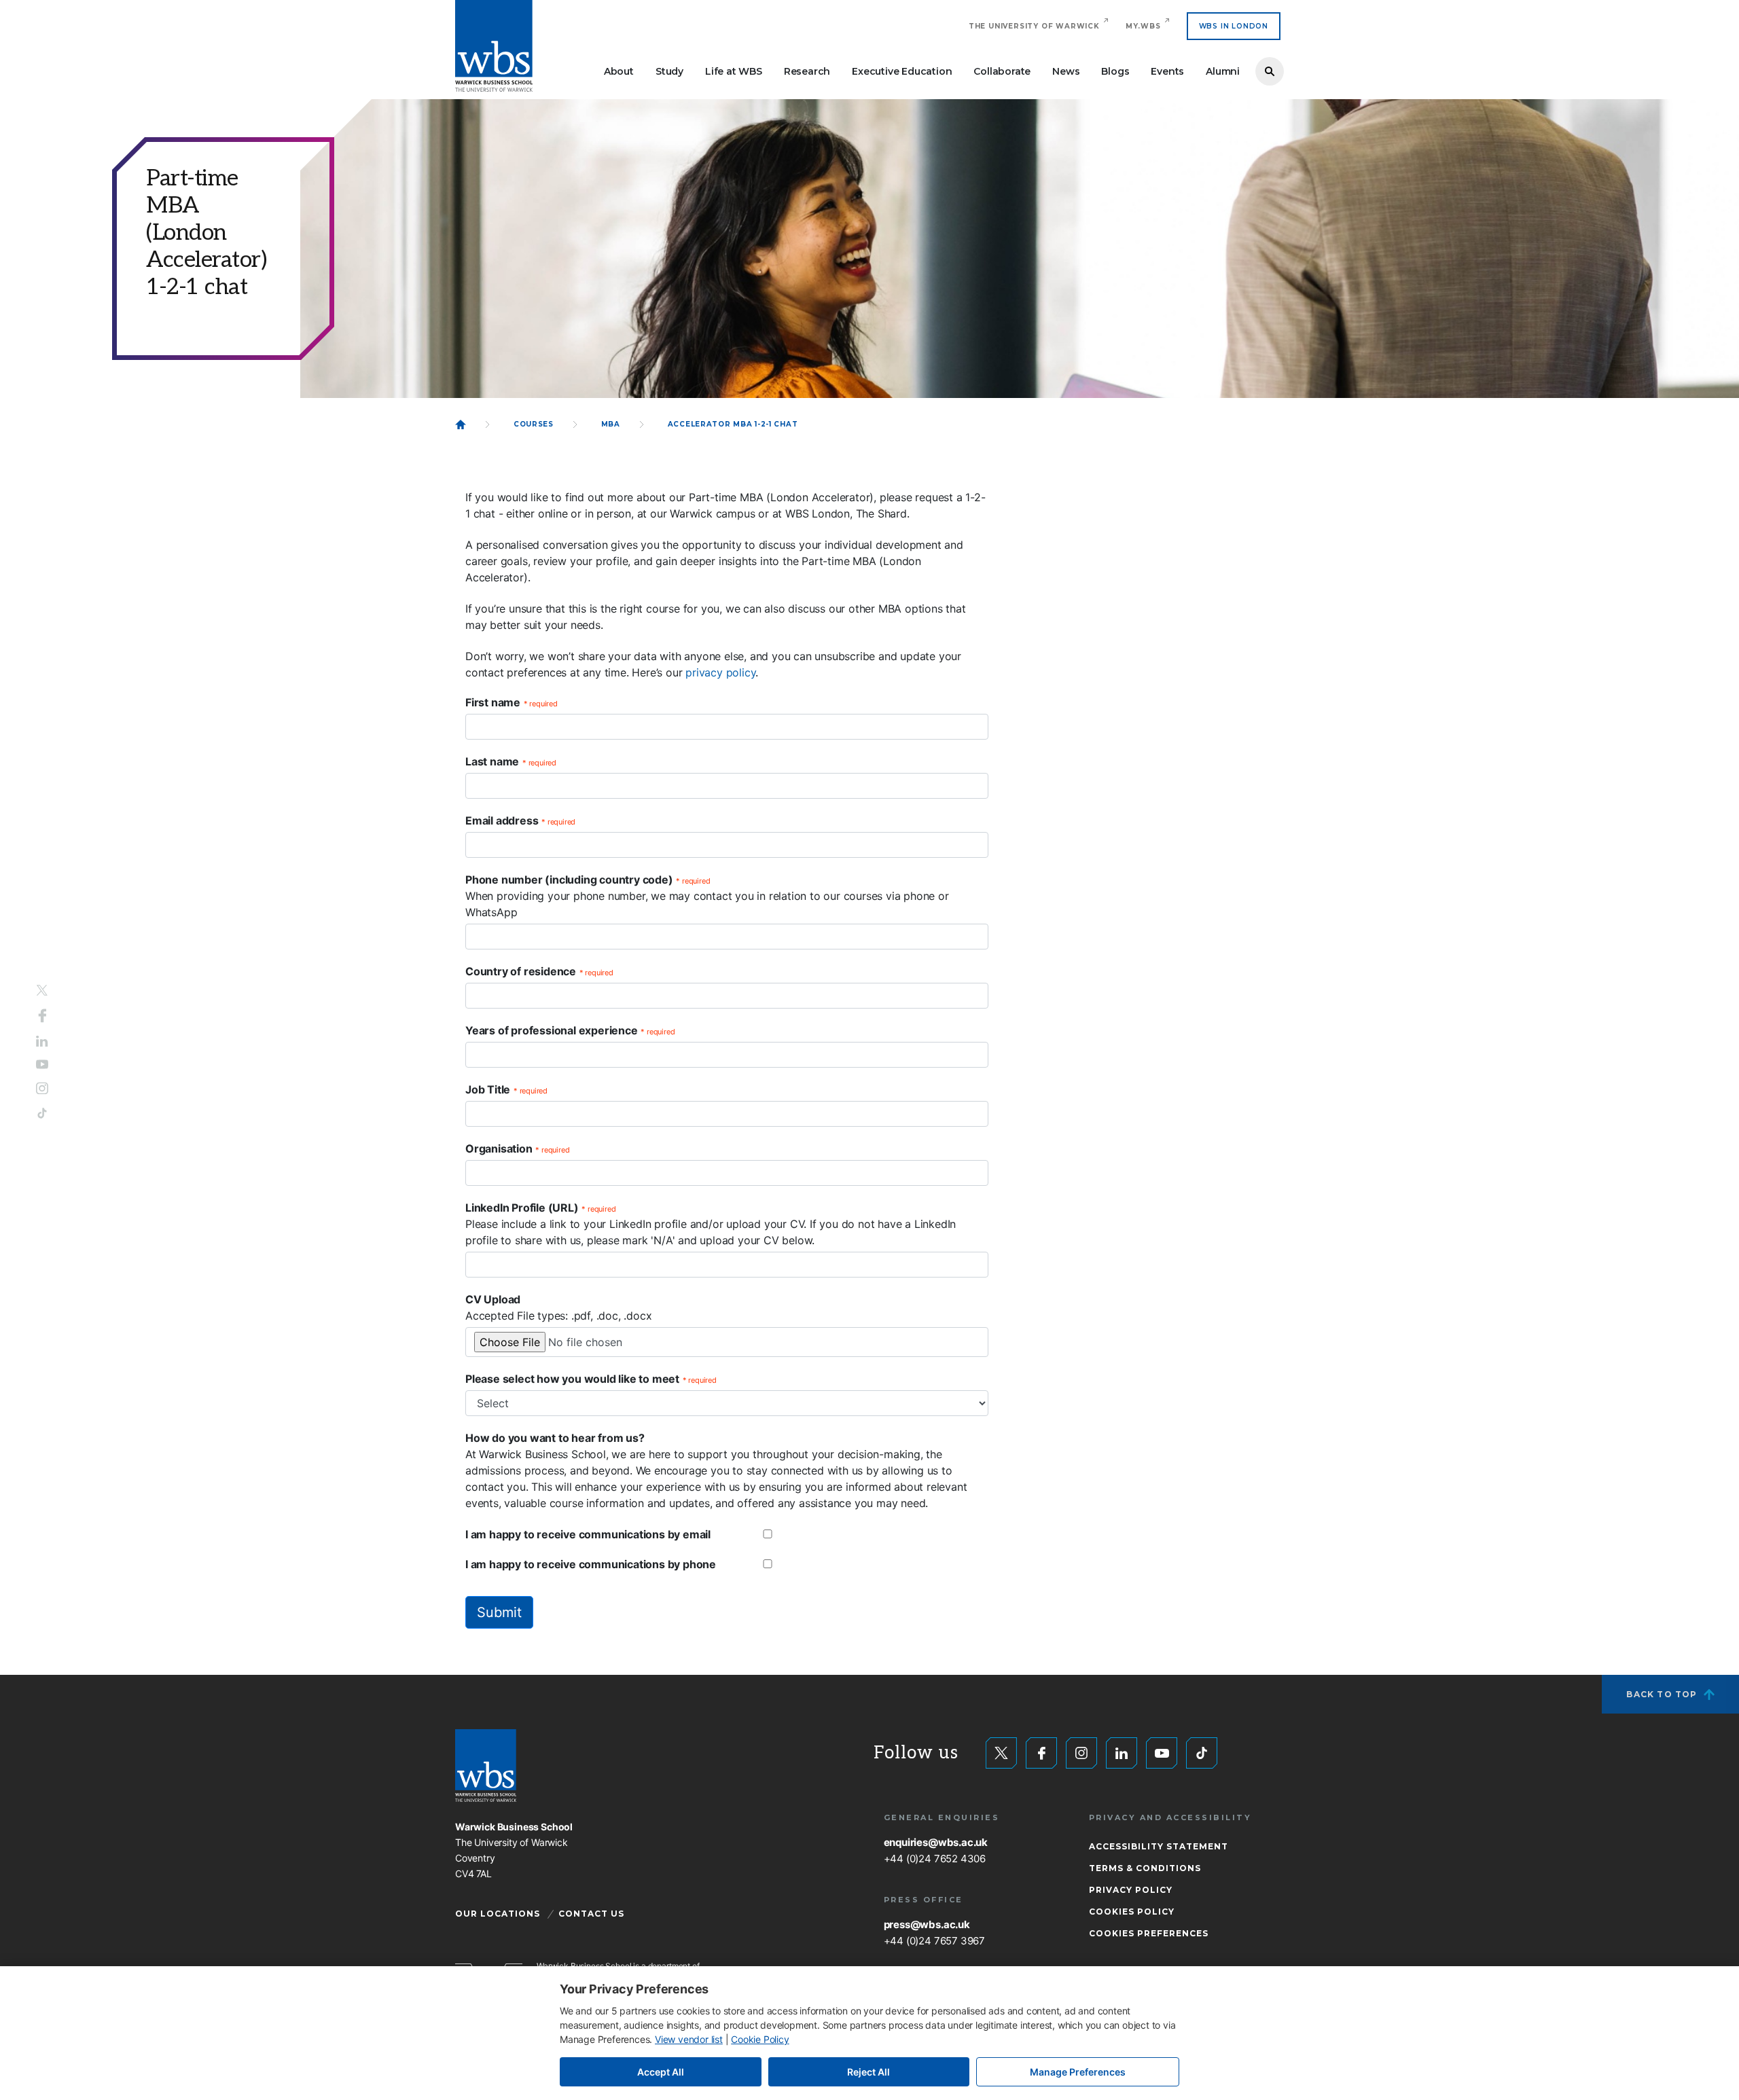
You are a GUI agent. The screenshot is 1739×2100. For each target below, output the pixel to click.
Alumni (1223, 71)
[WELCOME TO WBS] (461, 424)
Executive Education (902, 71)
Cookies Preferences (1149, 1933)
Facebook (42, 1015)
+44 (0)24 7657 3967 (934, 1941)
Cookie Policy (760, 2039)
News (1066, 71)
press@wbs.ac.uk (927, 1924)
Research (807, 71)
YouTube (42, 1065)
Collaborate (1002, 71)
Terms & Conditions (1145, 1868)
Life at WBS (734, 71)
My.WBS (1143, 26)
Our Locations (498, 1914)
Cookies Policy (1132, 1912)
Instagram (42, 1089)
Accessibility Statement (1159, 1846)
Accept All (661, 2072)
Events (1167, 71)
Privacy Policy (1131, 1890)
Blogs (1115, 71)
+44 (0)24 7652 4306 (935, 1859)
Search (1270, 71)
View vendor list (689, 2039)
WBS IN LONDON (1234, 26)
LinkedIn (42, 1041)
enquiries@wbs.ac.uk (936, 1842)
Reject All (868, 2072)
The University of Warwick (1034, 26)
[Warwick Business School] (494, 46)
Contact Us (591, 1914)
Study (669, 71)
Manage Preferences (1078, 2072)
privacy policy (720, 672)
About (619, 71)
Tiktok (42, 1114)
